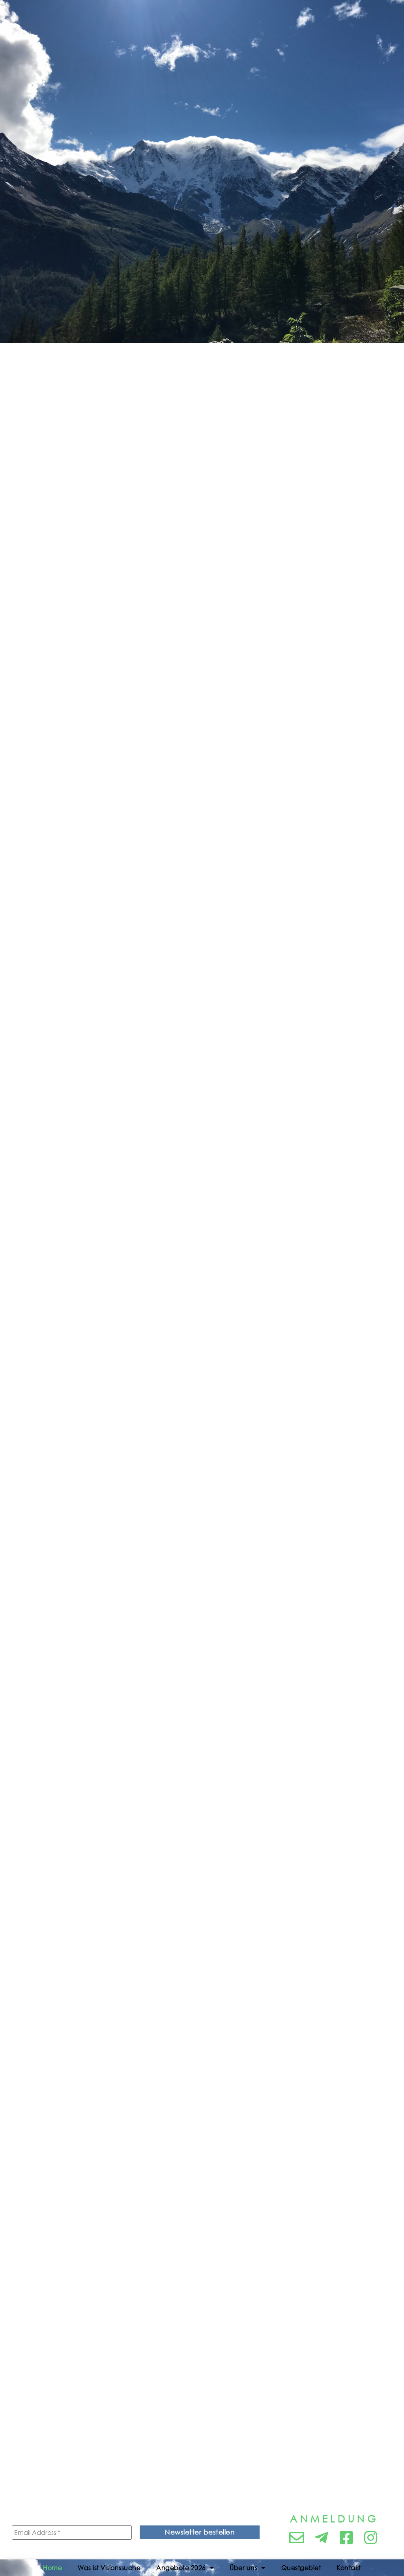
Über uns (243, 2568)
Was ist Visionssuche (109, 2568)
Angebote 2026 (181, 2568)
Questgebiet (301, 2568)
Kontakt (349, 2568)
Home (52, 2568)
